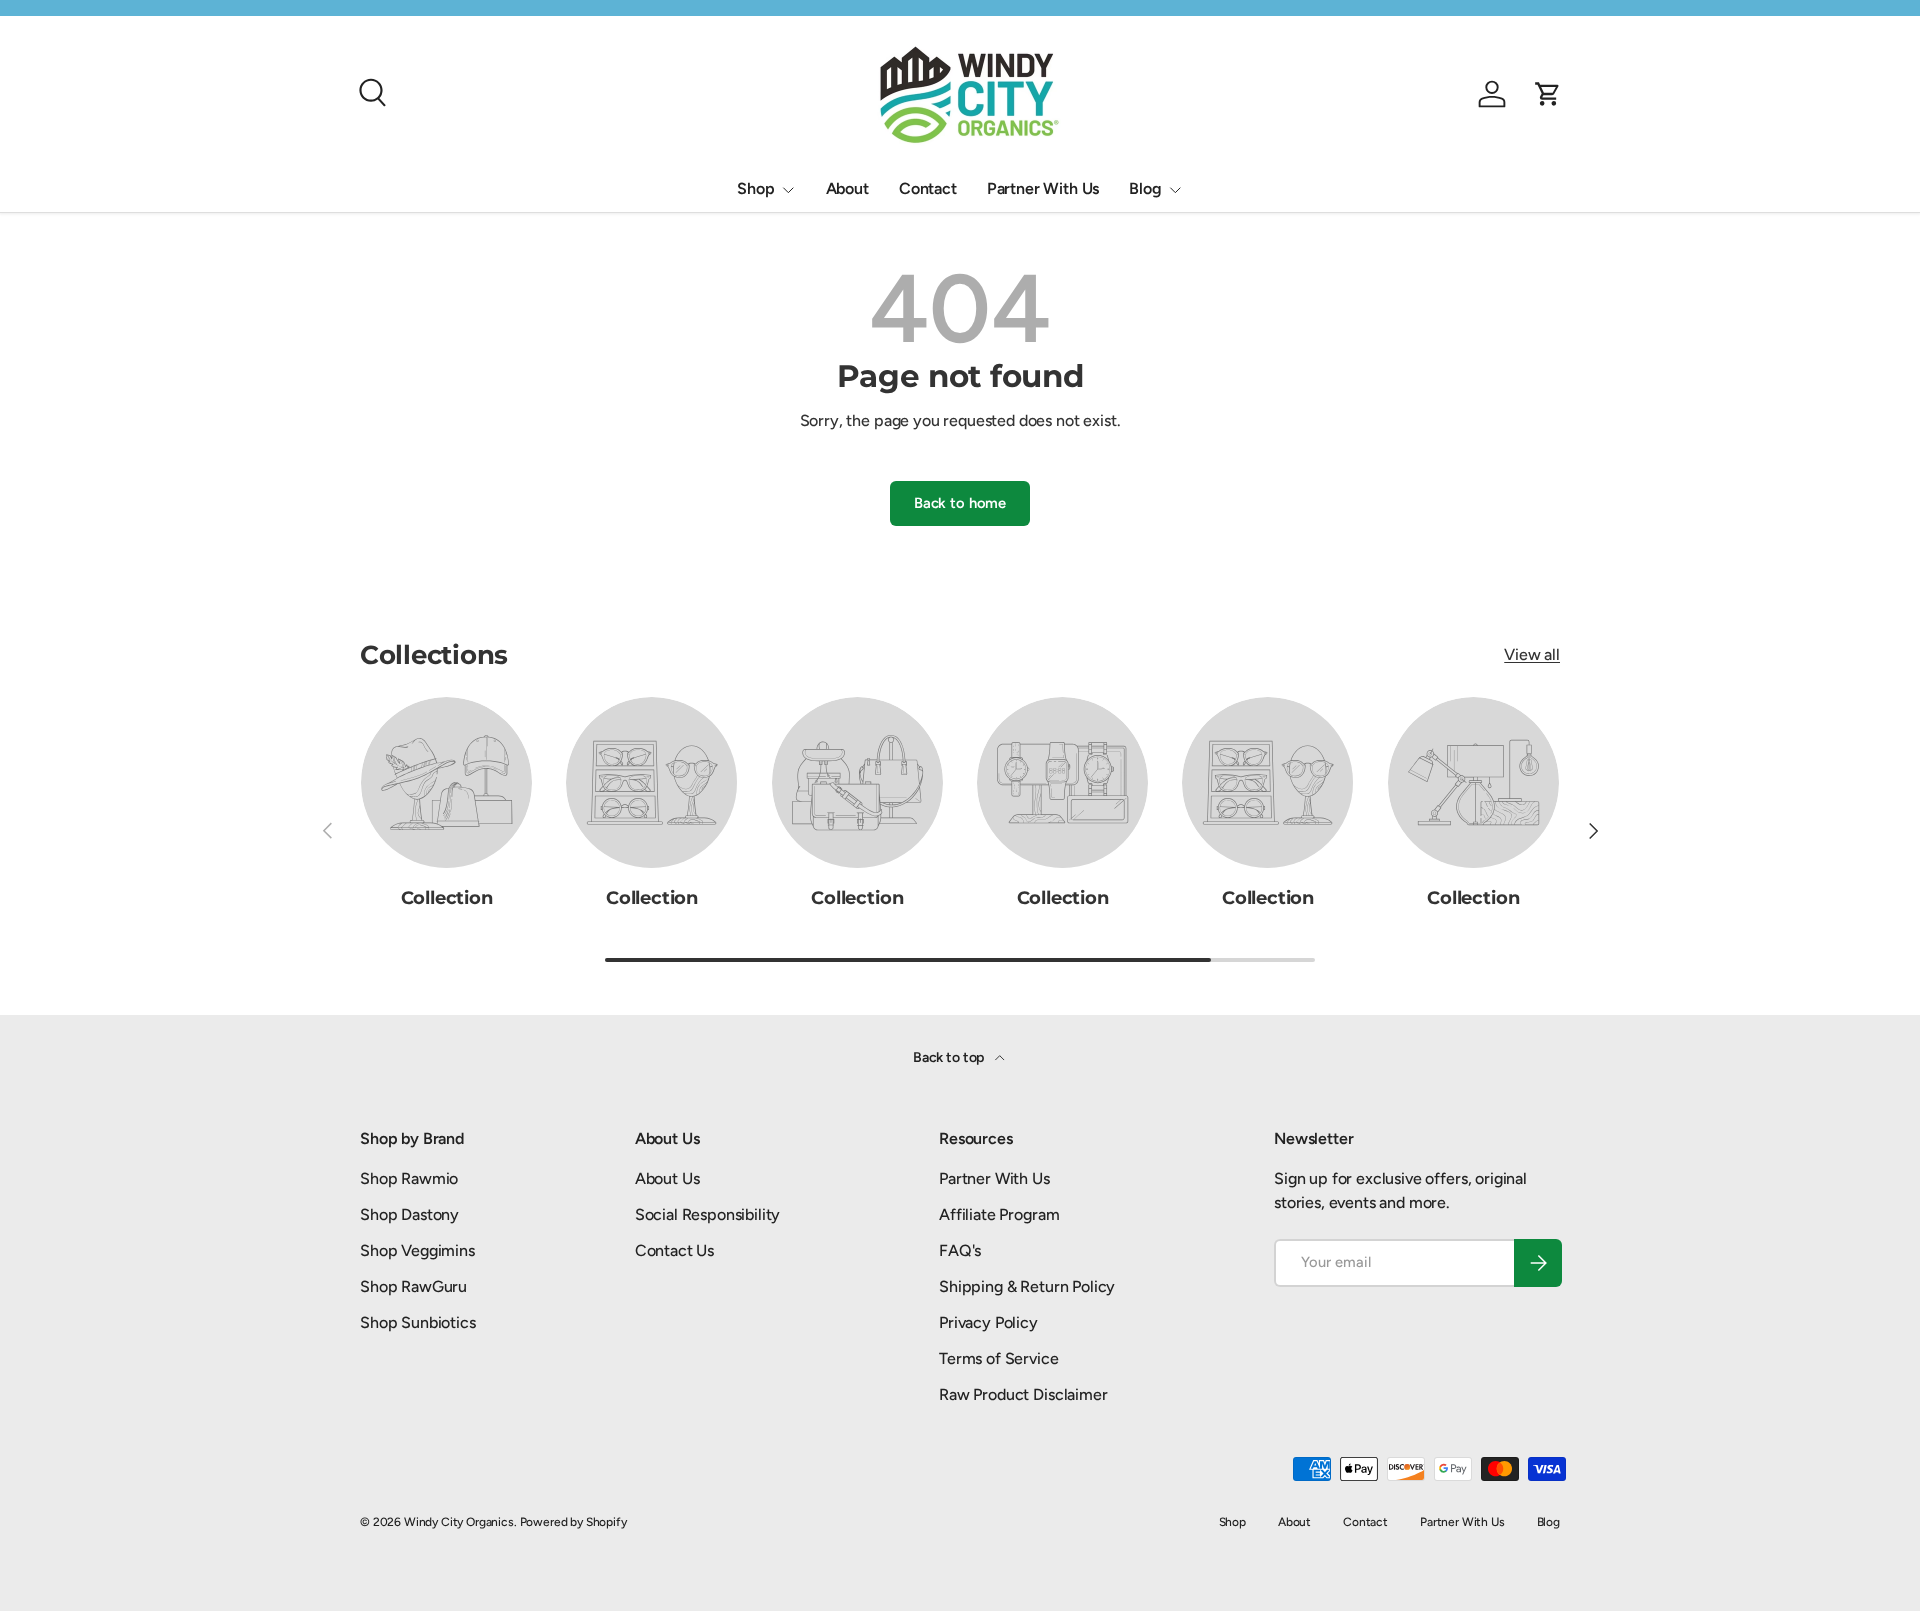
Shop (755, 188)
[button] (1548, 94)
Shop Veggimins (417, 1250)
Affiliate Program (999, 1214)
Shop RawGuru (413, 1286)
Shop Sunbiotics (418, 1322)
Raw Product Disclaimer (1023, 1394)
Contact (928, 188)
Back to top (950, 1057)
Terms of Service (998, 1358)
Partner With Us (1043, 188)
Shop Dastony (409, 1214)
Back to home (960, 503)
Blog (1145, 188)
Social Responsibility (708, 1214)
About (847, 188)
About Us (667, 1178)
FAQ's (960, 1250)
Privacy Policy (988, 1322)
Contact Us (674, 1250)
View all (1532, 654)
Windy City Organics (459, 1522)
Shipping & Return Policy (1027, 1286)
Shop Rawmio (409, 1178)
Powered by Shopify (573, 1522)
